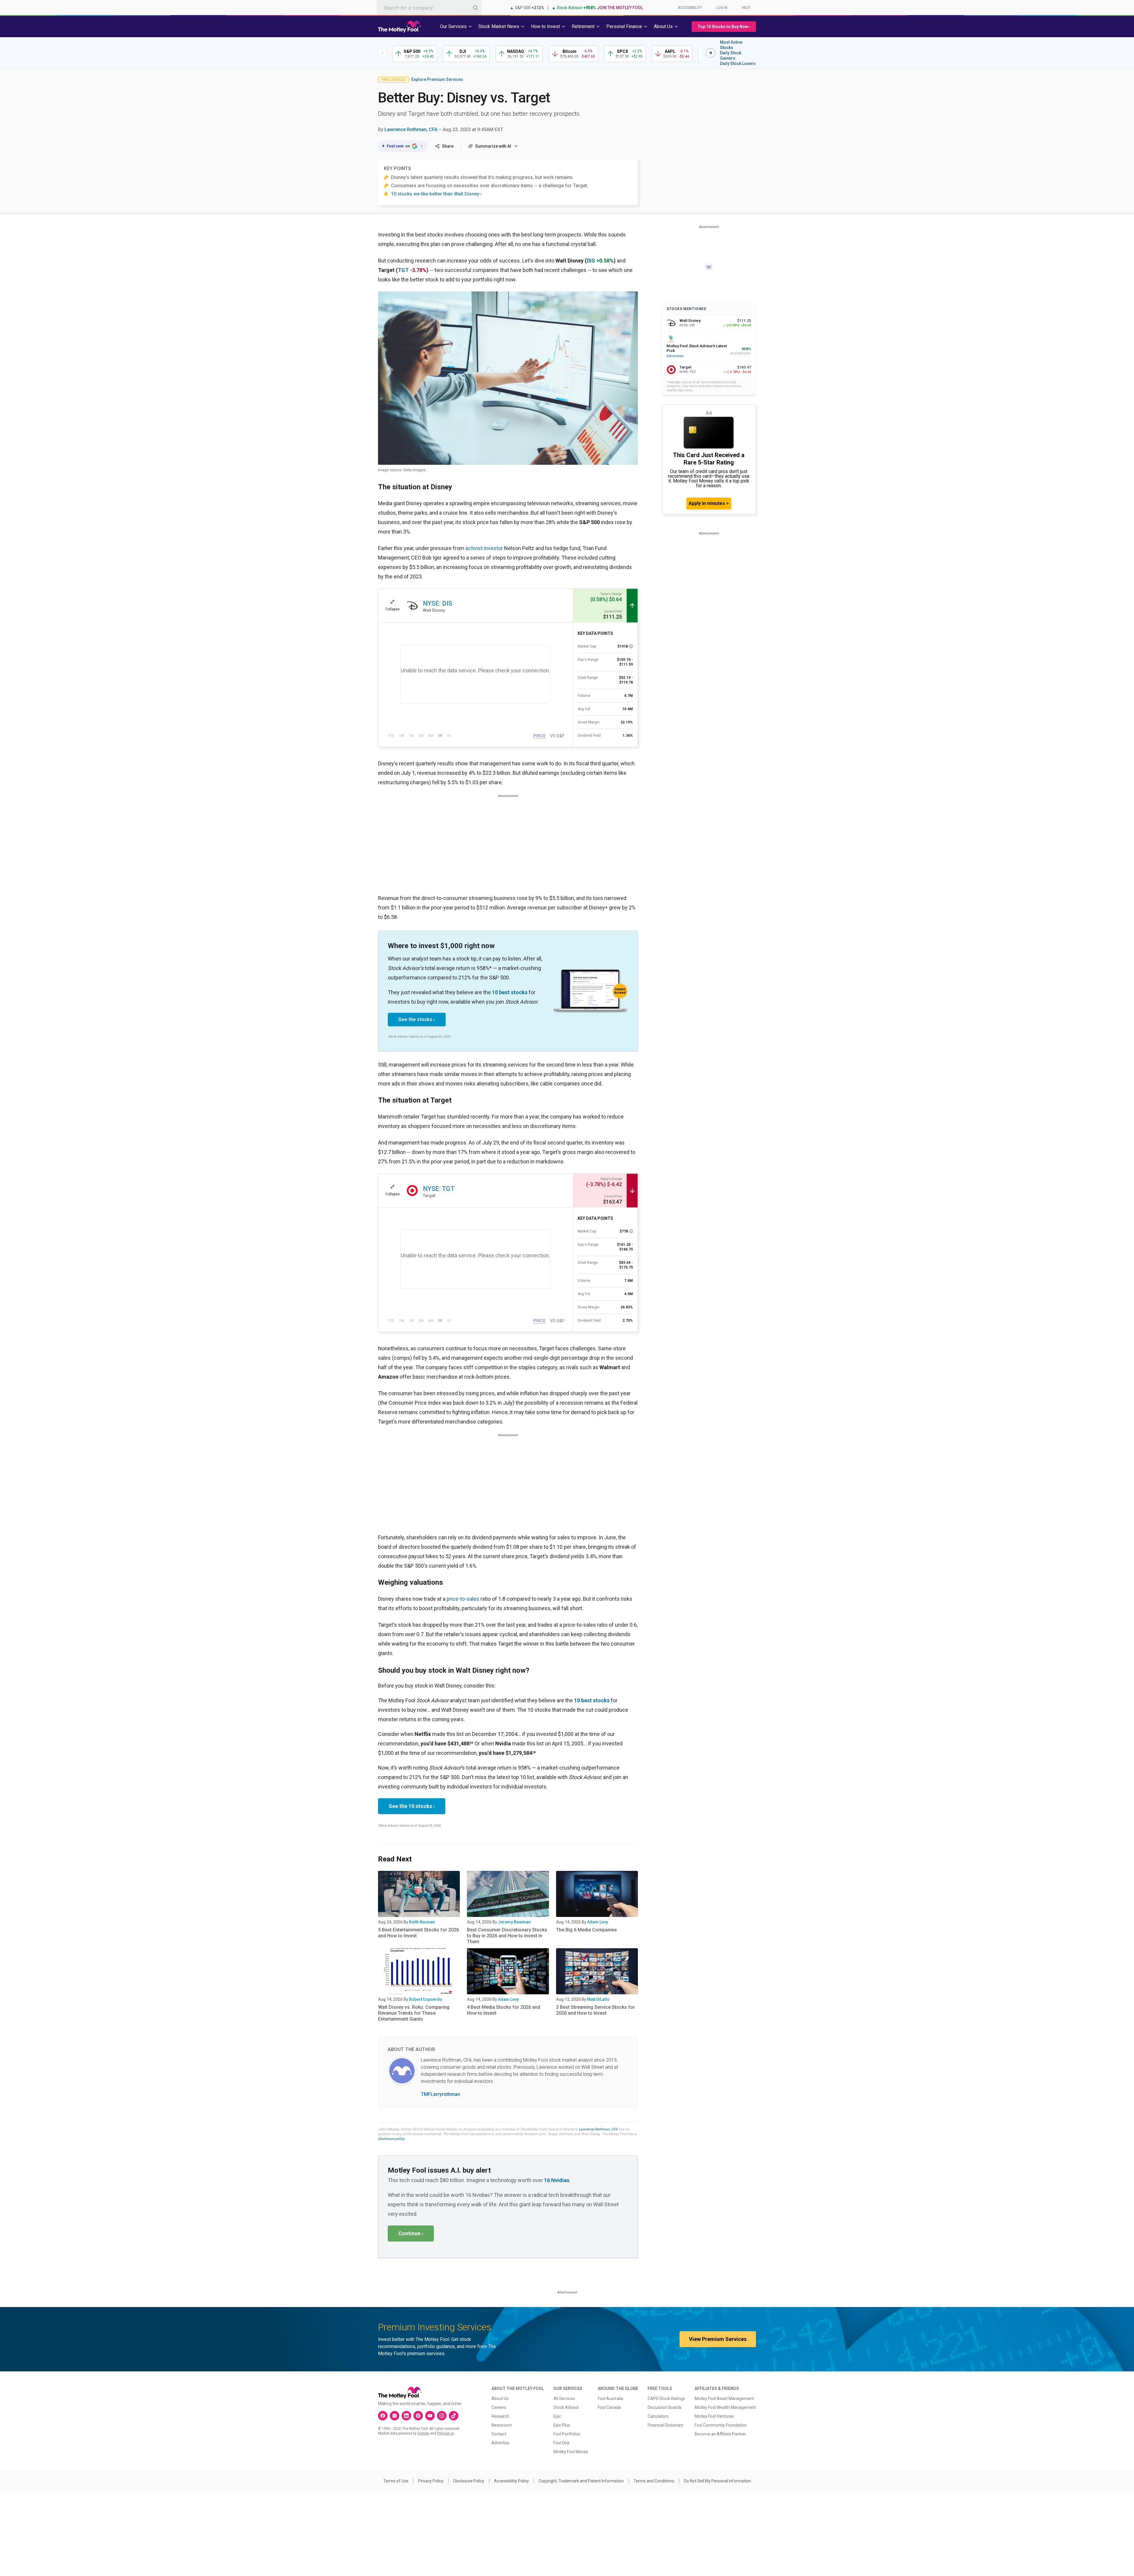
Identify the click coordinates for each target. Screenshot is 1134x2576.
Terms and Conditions (654, 2481)
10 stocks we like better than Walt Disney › (436, 194)
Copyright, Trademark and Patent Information (581, 2481)
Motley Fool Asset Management (724, 2399)
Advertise (500, 2443)
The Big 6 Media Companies (586, 1930)
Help (746, 8)
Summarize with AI (493, 146)
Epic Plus (562, 2425)
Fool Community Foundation (721, 2425)
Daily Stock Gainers (731, 56)
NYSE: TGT (439, 1189)
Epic (557, 2416)
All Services (564, 2399)
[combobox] (429, 8)
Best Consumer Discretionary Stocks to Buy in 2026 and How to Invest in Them (507, 1936)
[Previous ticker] (383, 53)
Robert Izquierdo (426, 1999)
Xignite (423, 2433)
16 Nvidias (557, 2180)
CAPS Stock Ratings (666, 2399)
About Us (500, 2399)
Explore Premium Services (437, 79)
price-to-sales (463, 1599)
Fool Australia (610, 2399)
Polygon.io (445, 2433)
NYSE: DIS (438, 603)
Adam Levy (598, 1922)
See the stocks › (417, 1019)
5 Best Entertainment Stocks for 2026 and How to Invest (418, 1933)
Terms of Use (396, 2481)
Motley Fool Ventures (714, 2416)
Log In (722, 8)
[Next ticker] (711, 53)
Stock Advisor (566, 2407)
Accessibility (690, 8)
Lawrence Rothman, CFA (411, 129)
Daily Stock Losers (738, 63)
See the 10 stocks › (412, 1806)
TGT (403, 270)
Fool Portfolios (567, 2434)
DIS (591, 261)
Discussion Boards (665, 2407)
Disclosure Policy (469, 2481)
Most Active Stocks (731, 45)
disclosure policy (391, 2139)
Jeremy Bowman (514, 1922)
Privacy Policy (431, 2481)
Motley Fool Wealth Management (725, 2407)
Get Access (675, 356)
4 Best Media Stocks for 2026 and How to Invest (504, 2010)
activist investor (484, 548)
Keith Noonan (422, 1922)
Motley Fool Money (571, 2452)
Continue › (411, 2233)
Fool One (562, 2443)
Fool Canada (609, 2407)
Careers (499, 2407)
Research (500, 2416)
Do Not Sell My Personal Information (717, 2481)
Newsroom (502, 2425)
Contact (499, 2434)
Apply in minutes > (709, 503)
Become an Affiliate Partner (720, 2434)
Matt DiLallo (598, 1999)
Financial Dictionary (665, 2425)
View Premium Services (718, 2339)
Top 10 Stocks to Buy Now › (724, 27)
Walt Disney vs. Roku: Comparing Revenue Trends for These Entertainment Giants (414, 2013)
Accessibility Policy (511, 2481)
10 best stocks (510, 992)
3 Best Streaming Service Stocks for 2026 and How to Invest (595, 2010)
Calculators (658, 2416)
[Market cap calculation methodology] (631, 646)
